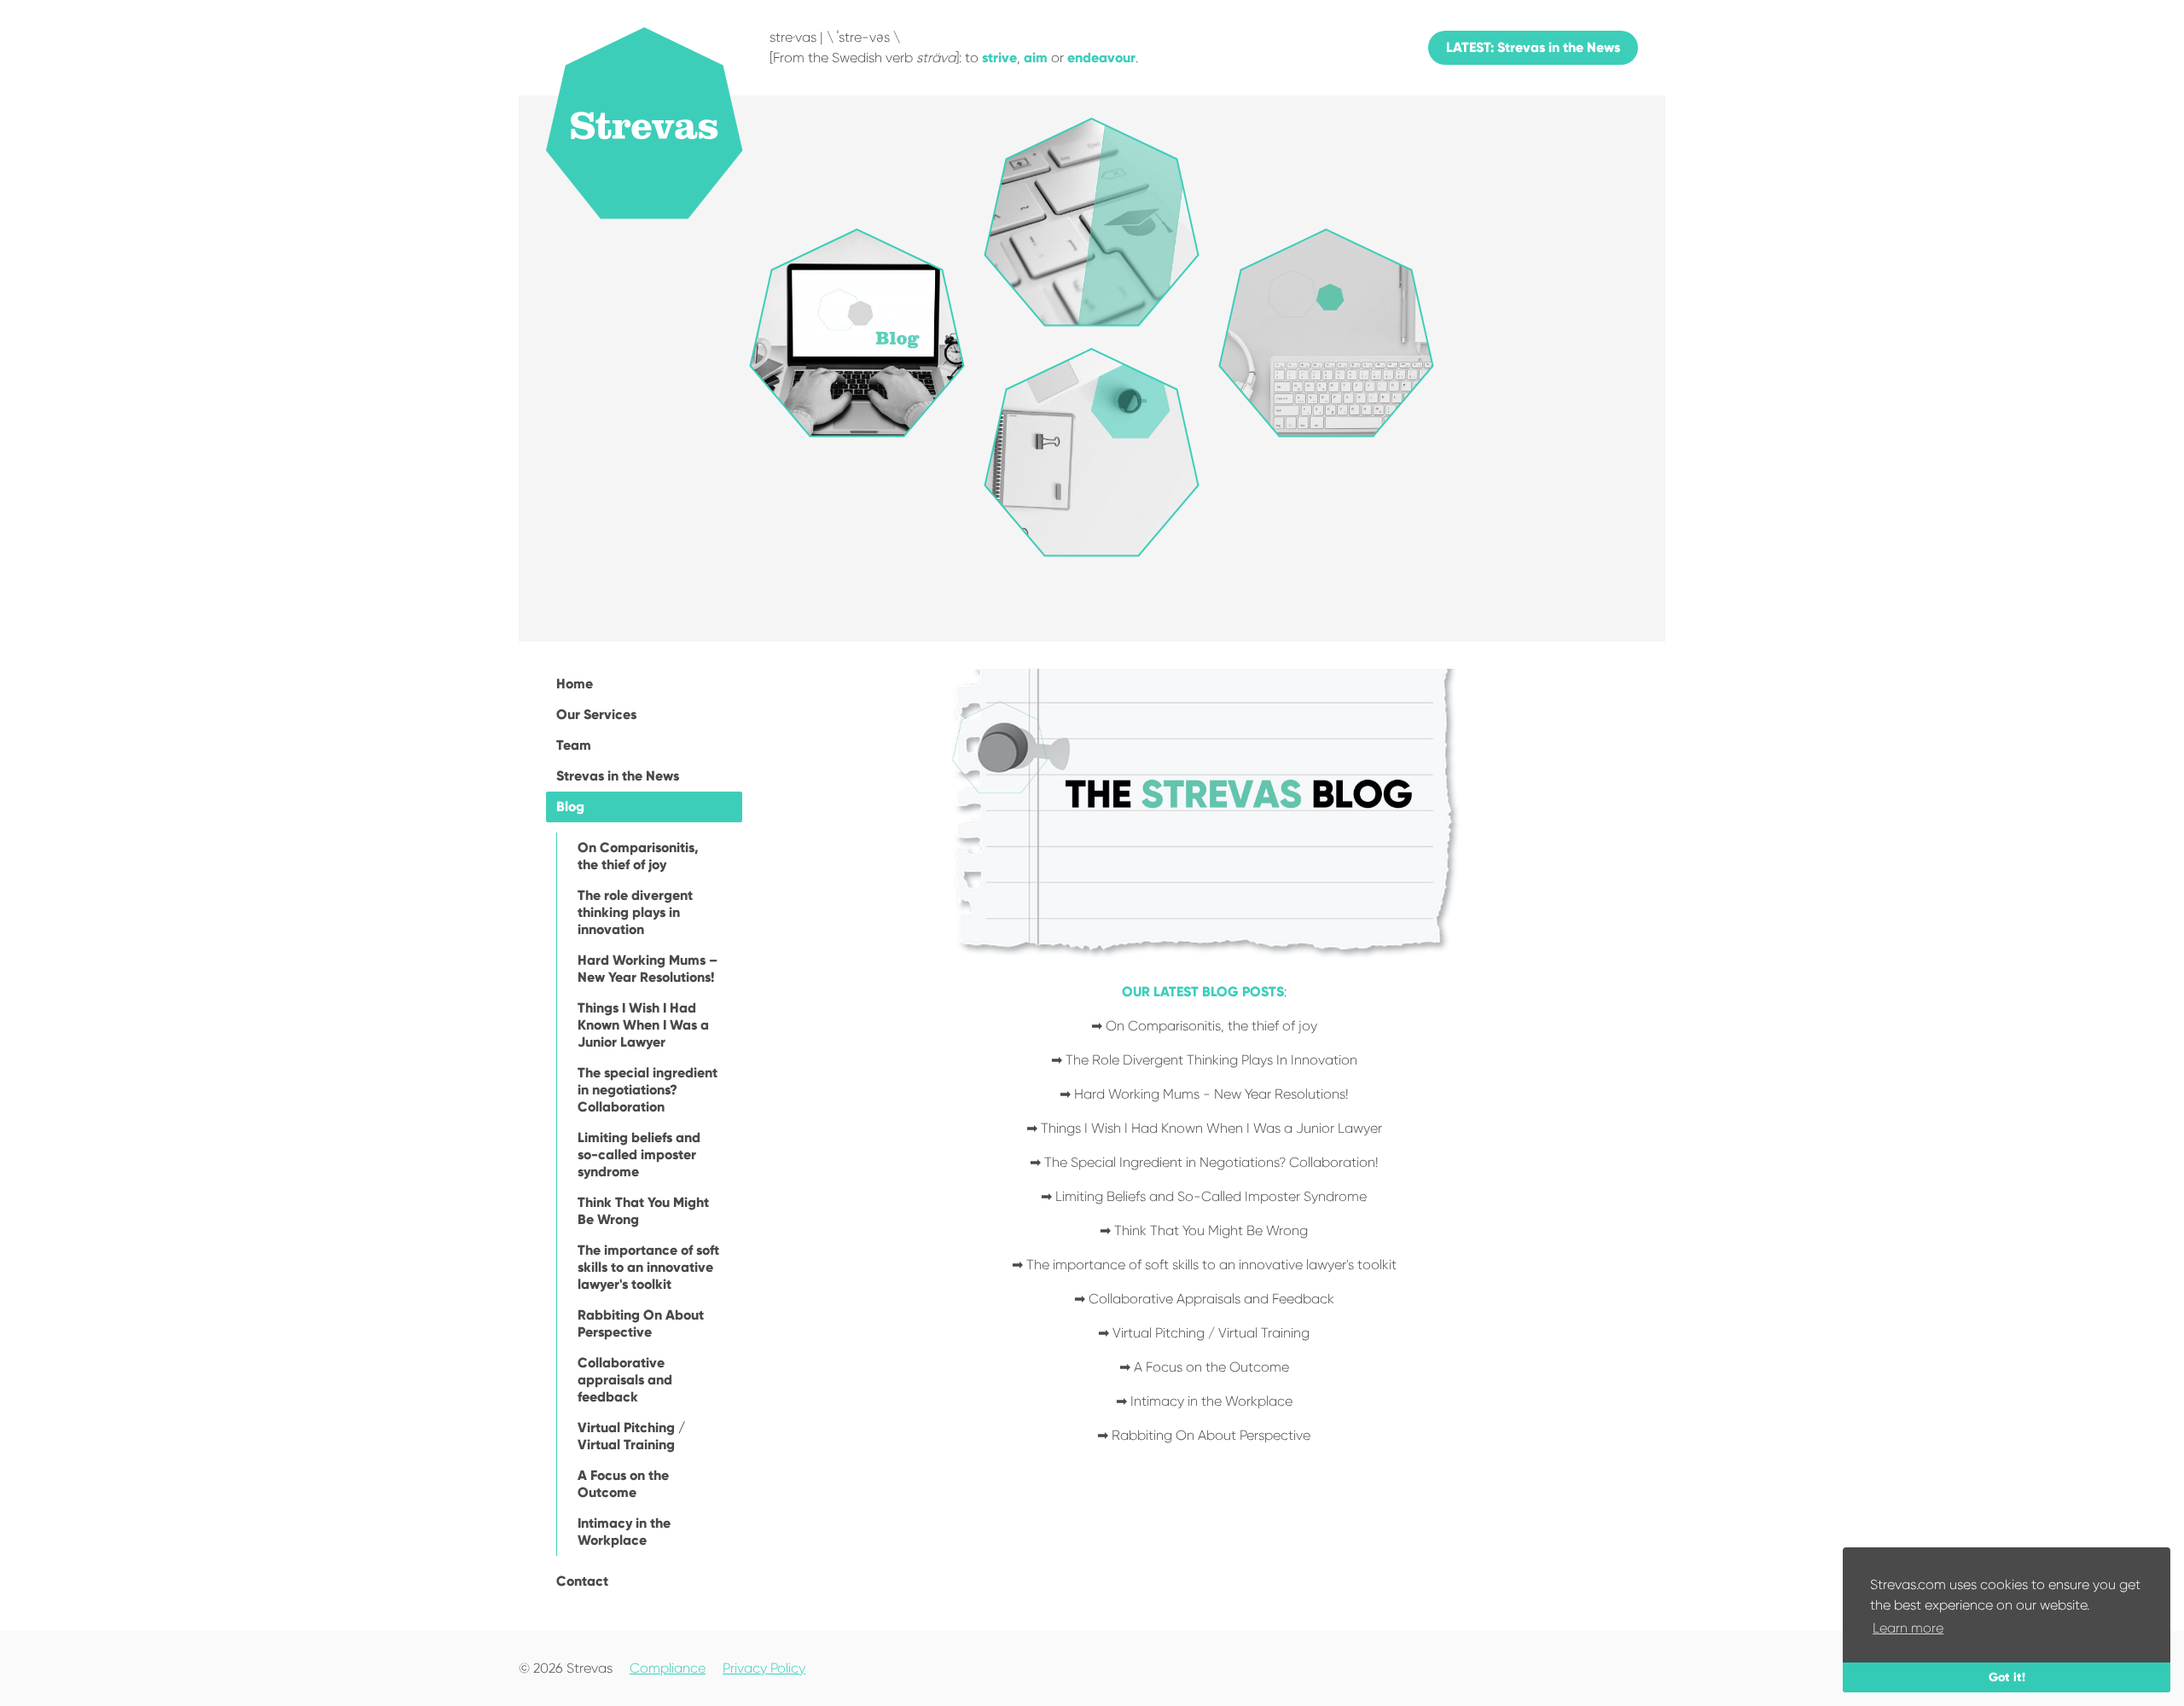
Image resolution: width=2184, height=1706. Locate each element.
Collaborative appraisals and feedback (625, 1380)
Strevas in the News (618, 776)
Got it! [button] (2007, 1677)
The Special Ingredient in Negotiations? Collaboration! (1211, 1162)
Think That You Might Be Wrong (643, 1211)
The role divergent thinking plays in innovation (635, 912)
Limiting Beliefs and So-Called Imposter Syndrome (1211, 1196)
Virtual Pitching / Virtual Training (631, 1436)
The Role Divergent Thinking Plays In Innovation (1211, 1060)
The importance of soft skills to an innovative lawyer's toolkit (648, 1267)
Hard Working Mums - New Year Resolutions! (1211, 1094)
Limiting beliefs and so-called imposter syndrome (639, 1155)
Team (574, 745)
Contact (582, 1581)
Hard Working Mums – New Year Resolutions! (648, 969)
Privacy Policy (764, 1668)
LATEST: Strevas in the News (1533, 47)
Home (575, 684)
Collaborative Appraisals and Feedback (1211, 1299)
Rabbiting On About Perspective (641, 1323)
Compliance (668, 1668)
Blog (570, 807)
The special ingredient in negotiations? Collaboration (648, 1090)
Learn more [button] (1908, 1628)
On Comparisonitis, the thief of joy (638, 856)
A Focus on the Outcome (623, 1484)
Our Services (596, 714)
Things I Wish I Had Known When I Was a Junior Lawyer (643, 1025)
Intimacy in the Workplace (624, 1532)
